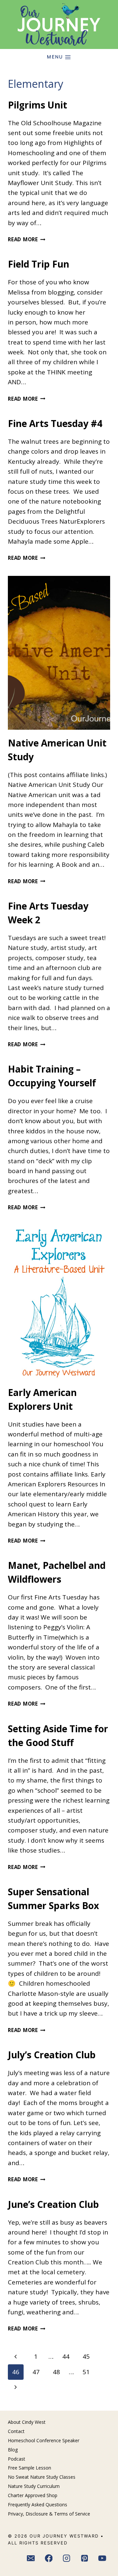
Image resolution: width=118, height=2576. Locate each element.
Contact (16, 2431)
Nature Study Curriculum (34, 2486)
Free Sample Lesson (29, 2468)
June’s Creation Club (53, 2204)
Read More (27, 239)
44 (66, 2356)
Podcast (17, 2459)
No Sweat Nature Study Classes (42, 2477)
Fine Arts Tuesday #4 (55, 423)
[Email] (31, 2559)
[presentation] (59, 653)
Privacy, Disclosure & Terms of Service (49, 2514)
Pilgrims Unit (38, 105)
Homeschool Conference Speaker (44, 2440)
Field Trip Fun (39, 264)
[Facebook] (49, 2559)
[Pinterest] (85, 2559)
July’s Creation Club (52, 2055)
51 (86, 2372)
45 (86, 2356)
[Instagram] (67, 2559)
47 (36, 2372)
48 (56, 2372)
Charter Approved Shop (33, 2495)
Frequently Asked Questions (38, 2505)
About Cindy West (27, 2422)
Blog (13, 2450)
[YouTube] (103, 2559)
